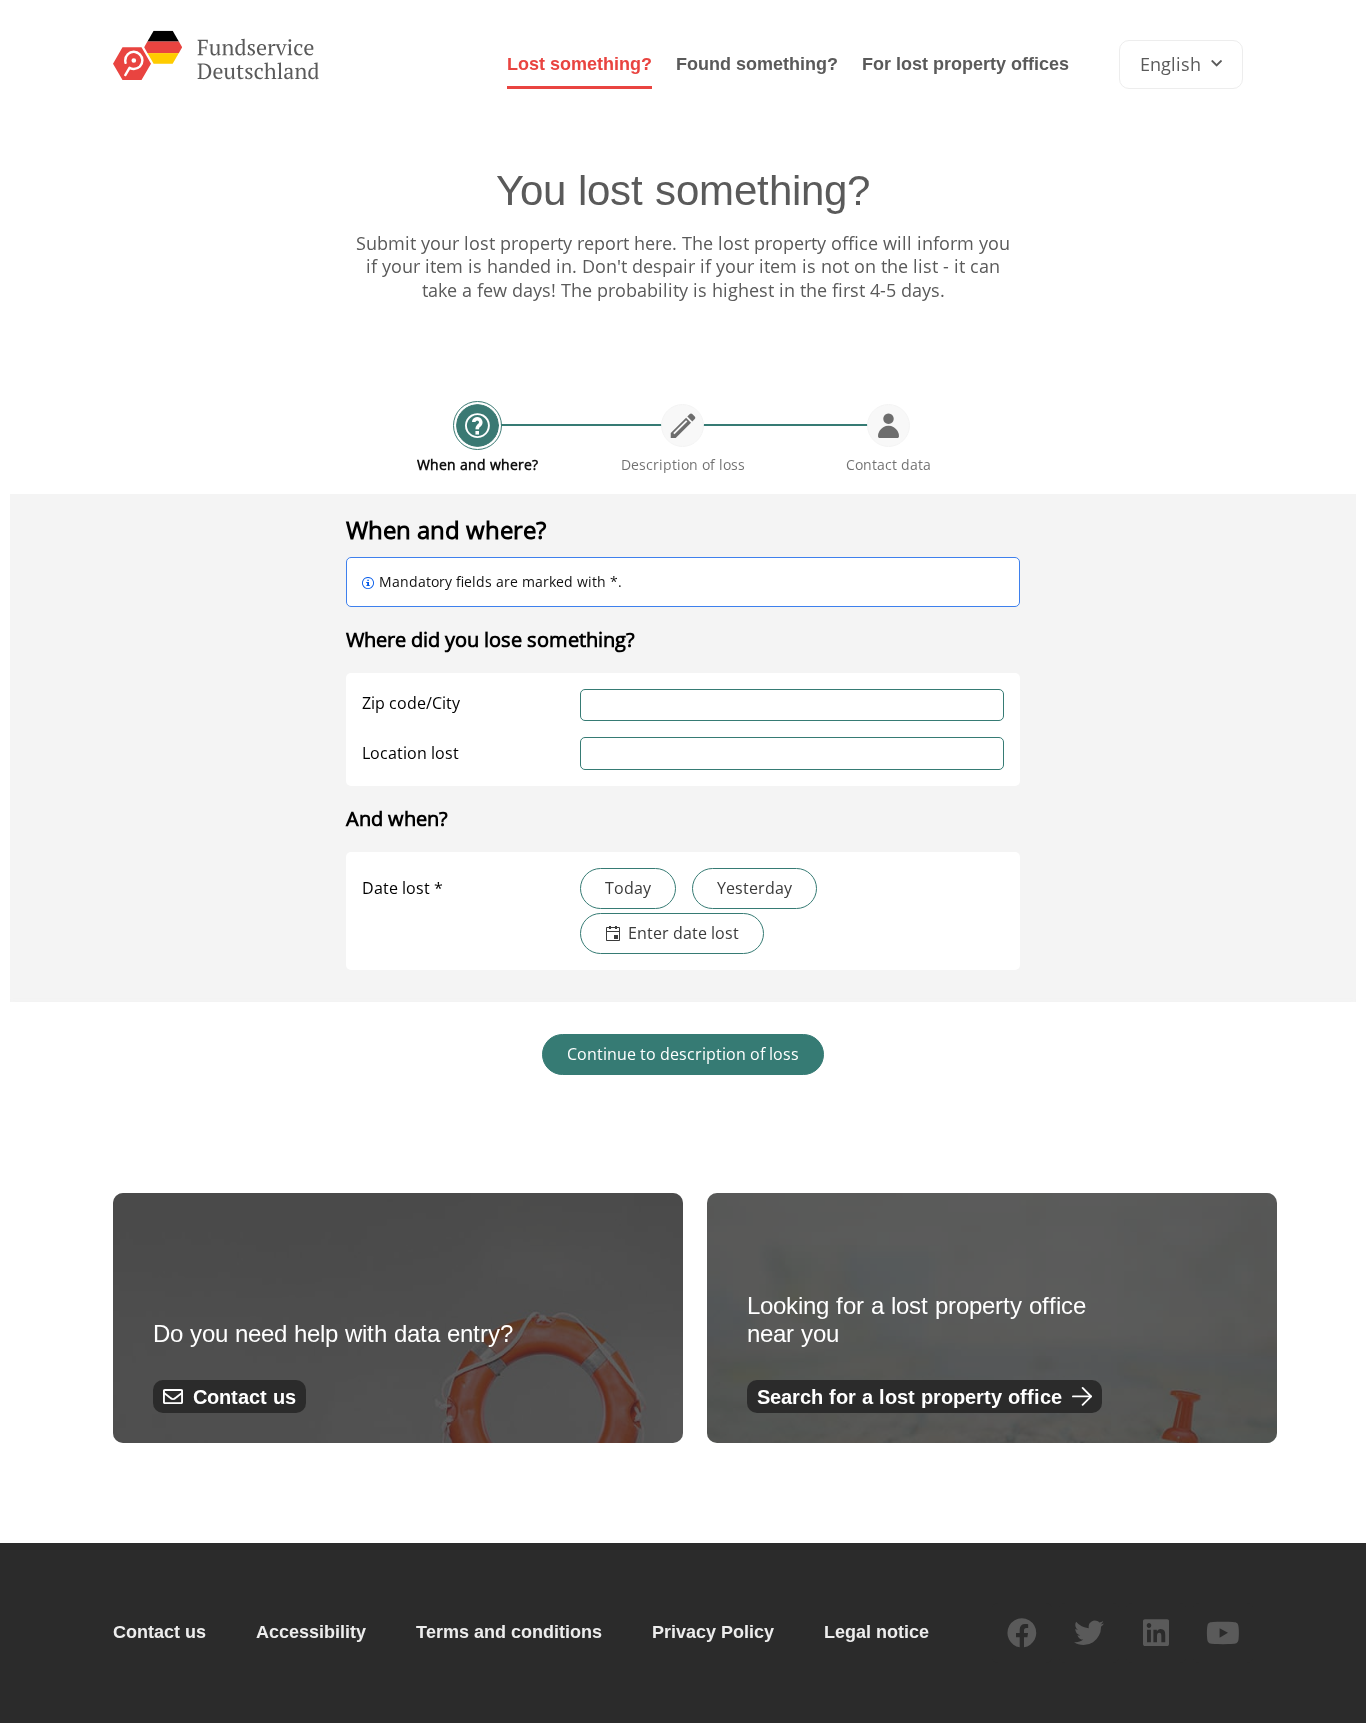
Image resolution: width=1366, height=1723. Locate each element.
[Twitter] (1089, 1633)
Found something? (757, 64)
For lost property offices (965, 64)
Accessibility (311, 1632)
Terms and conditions (509, 1632)
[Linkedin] (1156, 1633)
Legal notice (876, 1632)
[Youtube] (1223, 1633)
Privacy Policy (713, 1632)
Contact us (159, 1632)
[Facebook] (1022, 1633)
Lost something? (579, 64)
